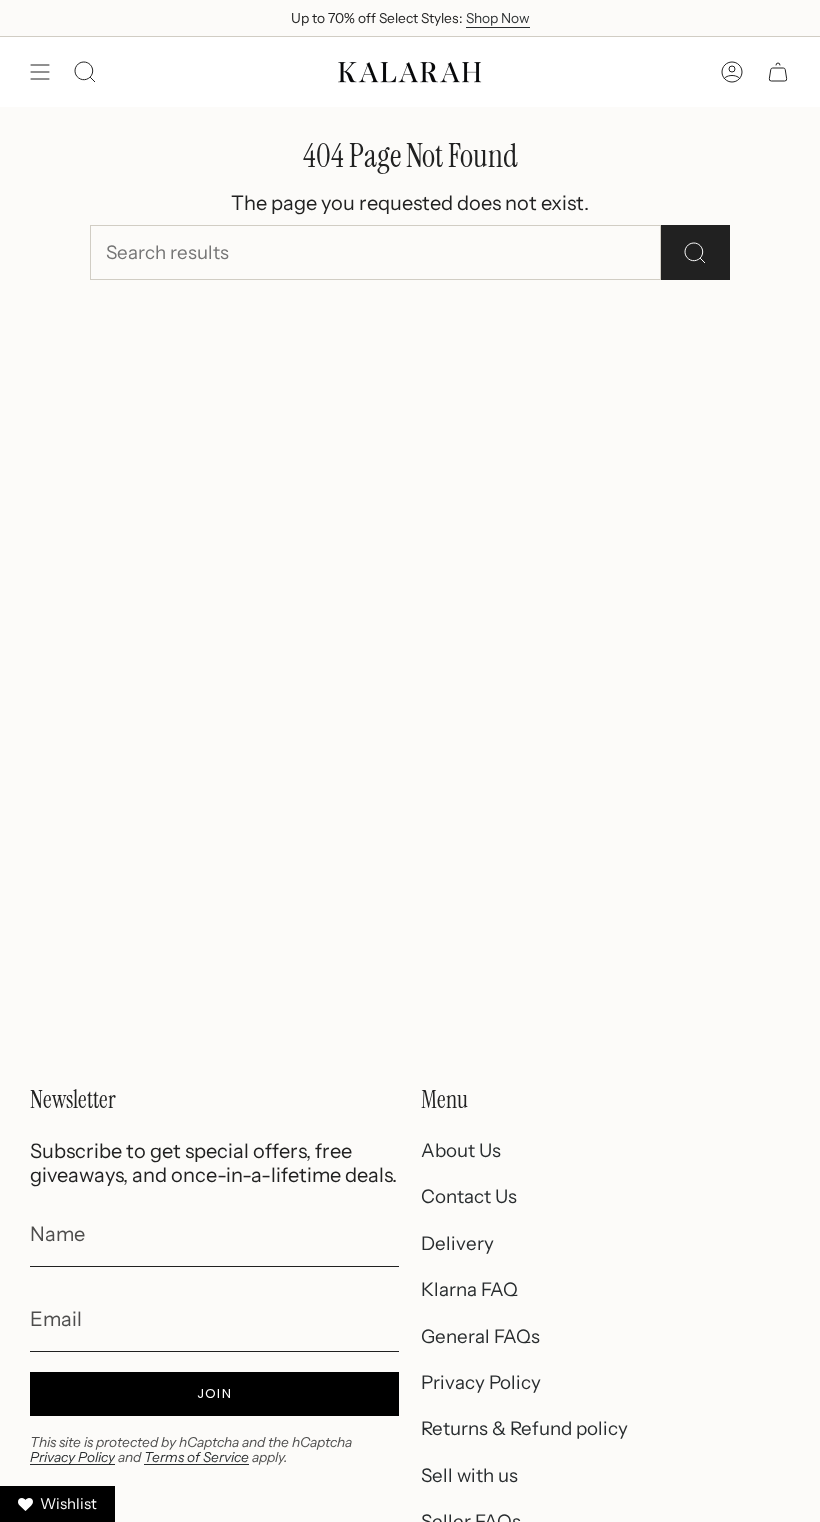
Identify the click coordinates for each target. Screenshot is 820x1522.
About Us (461, 1150)
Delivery (457, 1243)
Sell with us (469, 1475)
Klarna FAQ (469, 1289)
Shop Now (498, 18)
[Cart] (778, 72)
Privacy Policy (72, 1457)
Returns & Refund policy (524, 1428)
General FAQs (480, 1336)
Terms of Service (196, 1457)
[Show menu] (40, 72)
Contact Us (469, 1196)
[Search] (695, 252)
